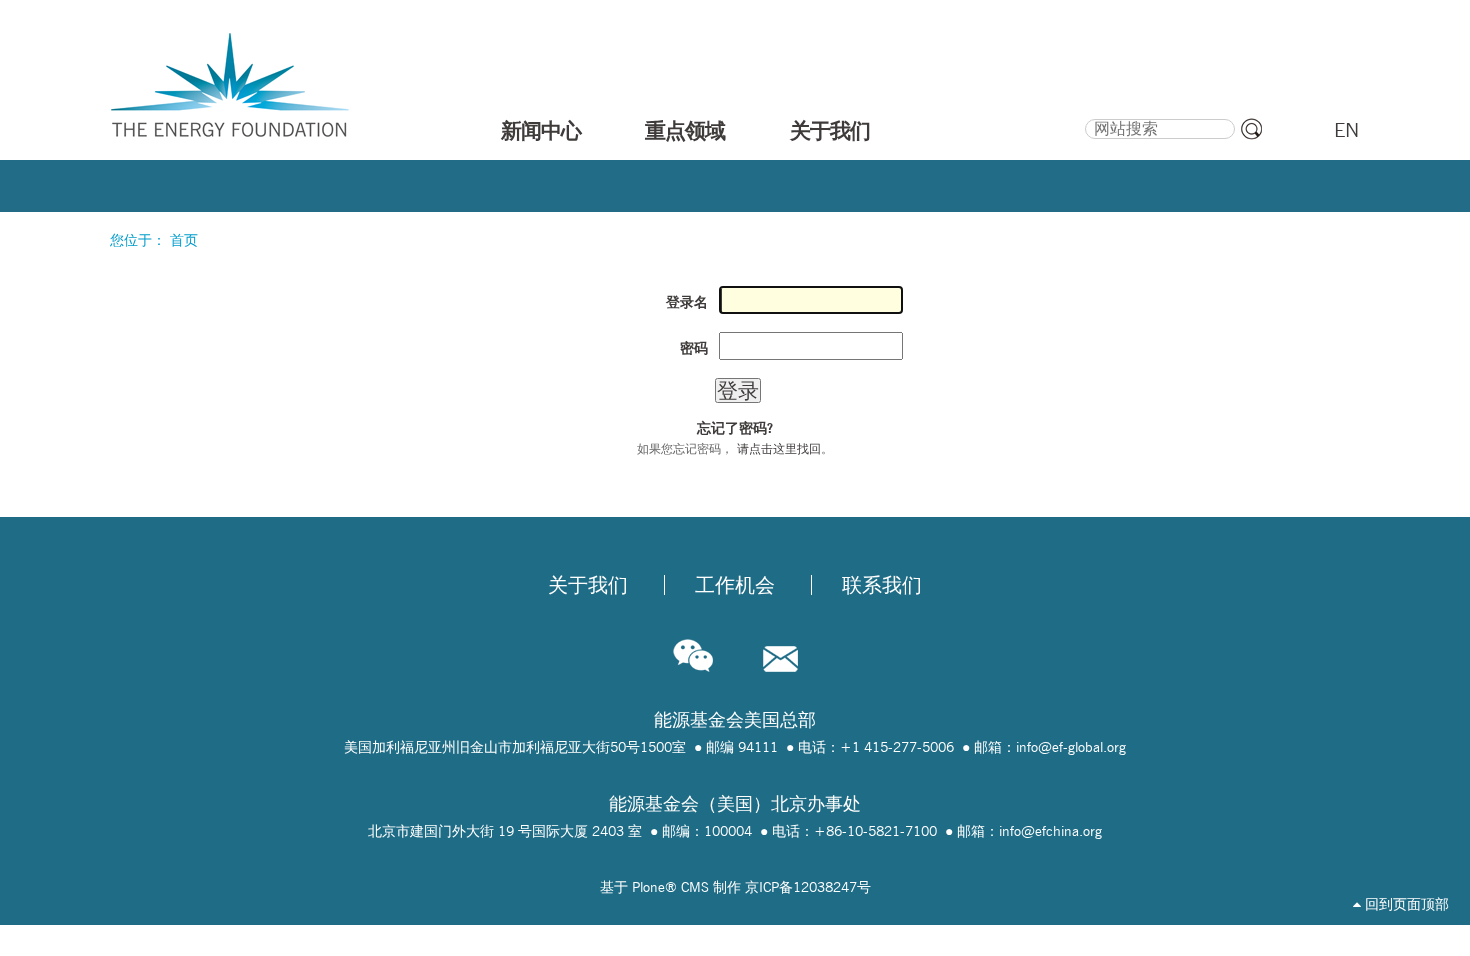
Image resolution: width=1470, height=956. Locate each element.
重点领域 (685, 130)
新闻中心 (541, 130)
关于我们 (830, 130)
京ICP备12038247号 (808, 887)
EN (1346, 130)
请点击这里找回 (779, 448)
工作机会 (735, 585)
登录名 (687, 302)
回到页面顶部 (1405, 904)
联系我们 (882, 585)
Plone (648, 887)
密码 (694, 348)
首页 (184, 240)
